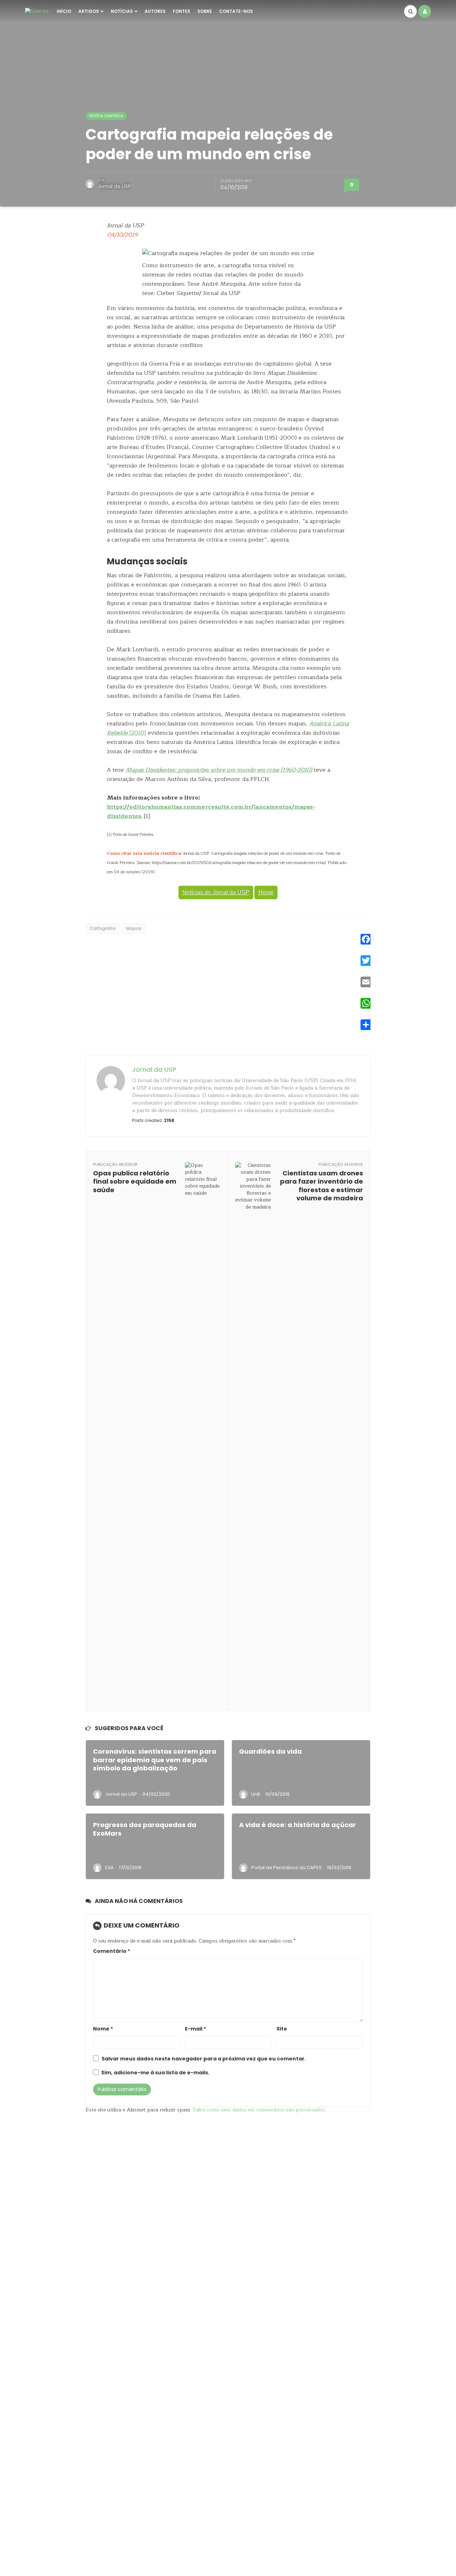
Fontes (182, 11)
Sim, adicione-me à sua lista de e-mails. (155, 2073)
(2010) (137, 733)
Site (282, 2029)
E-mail (195, 2029)
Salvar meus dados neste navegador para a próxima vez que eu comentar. (204, 2059)
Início (64, 11)
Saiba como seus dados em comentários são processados (259, 2110)
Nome (103, 2029)
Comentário (112, 1951)
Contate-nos (236, 11)
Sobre (205, 11)
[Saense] (37, 11)
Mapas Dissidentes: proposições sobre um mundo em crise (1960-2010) (219, 770)
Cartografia (102, 928)
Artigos (89, 11)
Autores (155, 11)
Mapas (134, 928)
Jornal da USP (114, 186)
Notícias (122, 11)
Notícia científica (106, 116)
